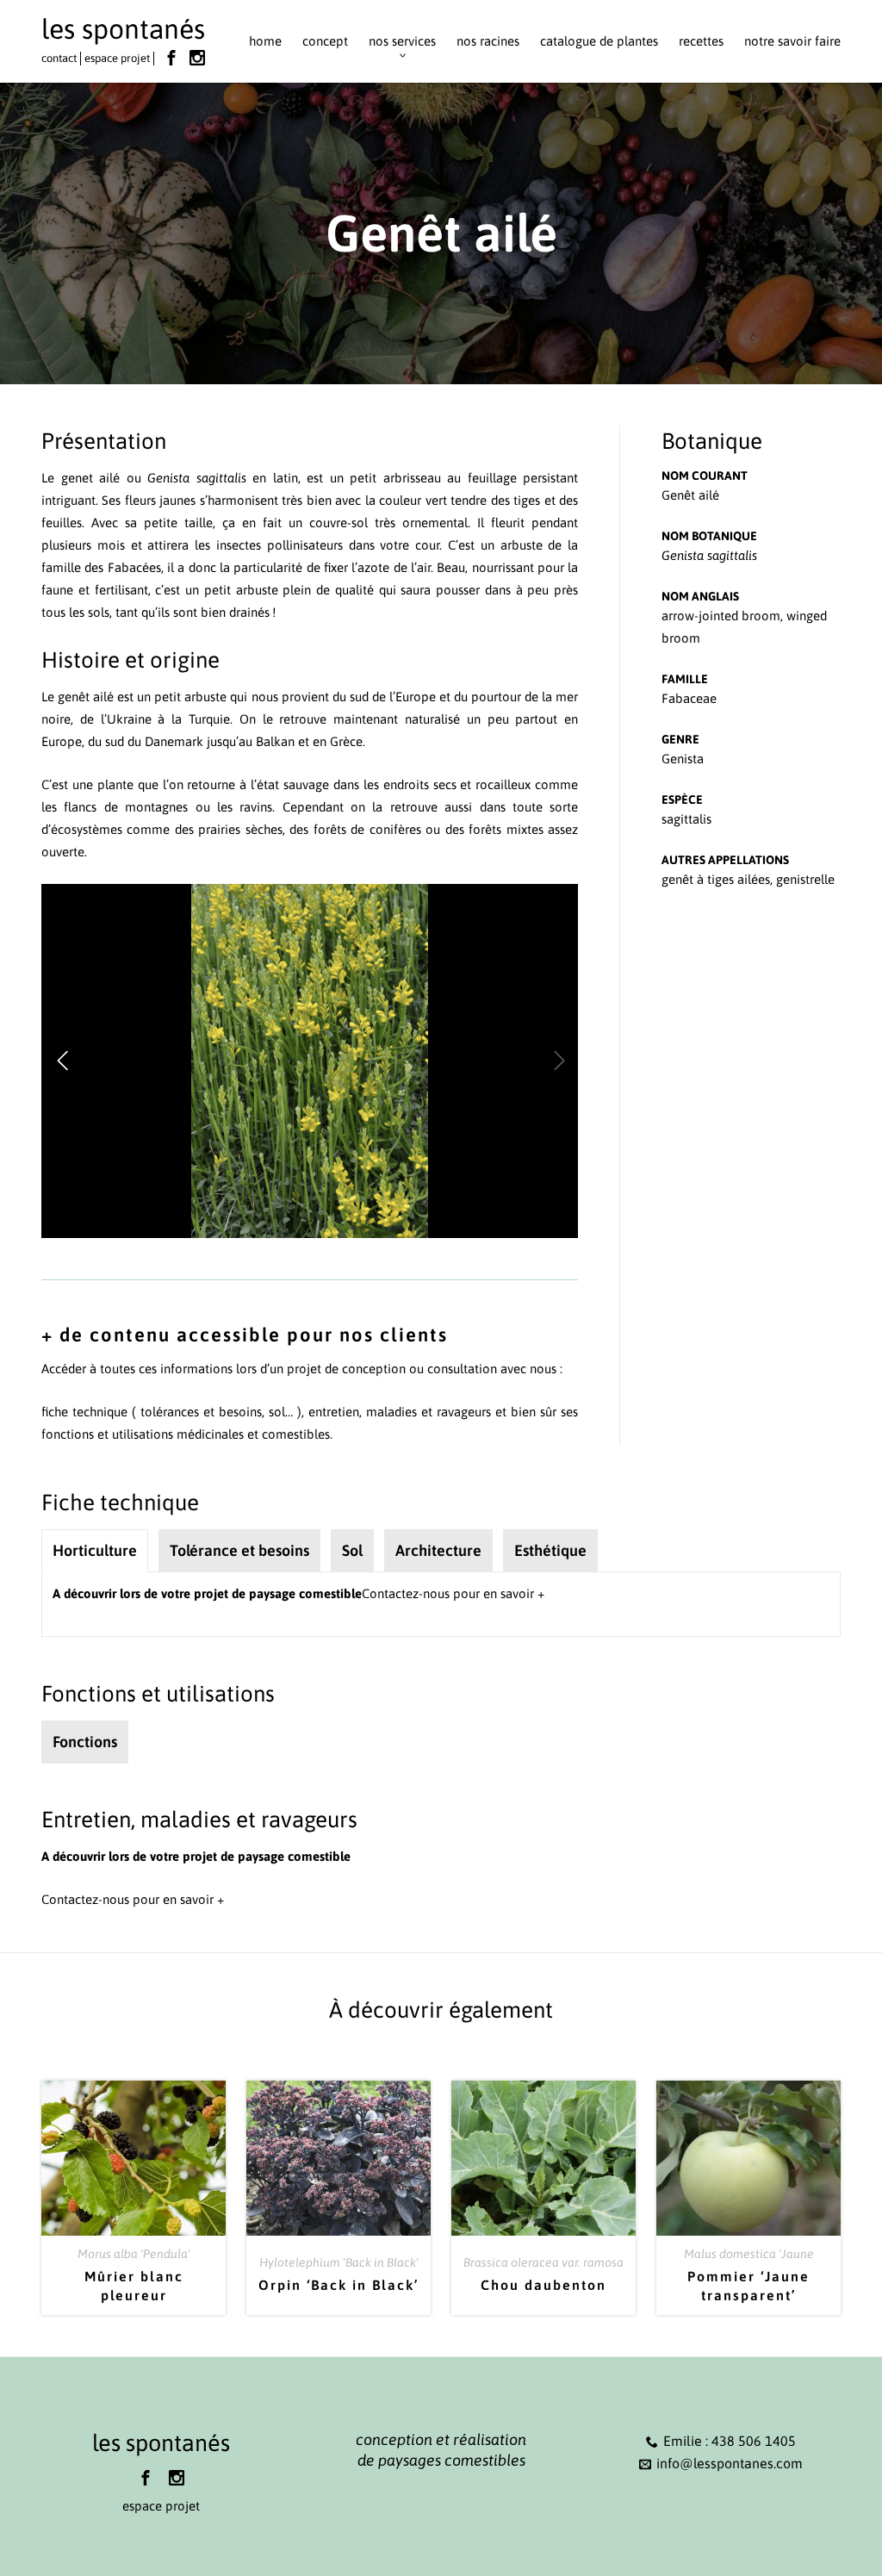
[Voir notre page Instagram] (197, 58)
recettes (701, 41)
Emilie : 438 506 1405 (730, 2441)
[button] (62, 1061)
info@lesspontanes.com (730, 2463)
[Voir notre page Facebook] (171, 58)
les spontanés (123, 29)
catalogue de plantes (599, 41)
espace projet (117, 58)
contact (59, 58)
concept (325, 41)
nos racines (488, 41)
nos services (402, 41)
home (265, 41)
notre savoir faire (792, 41)
